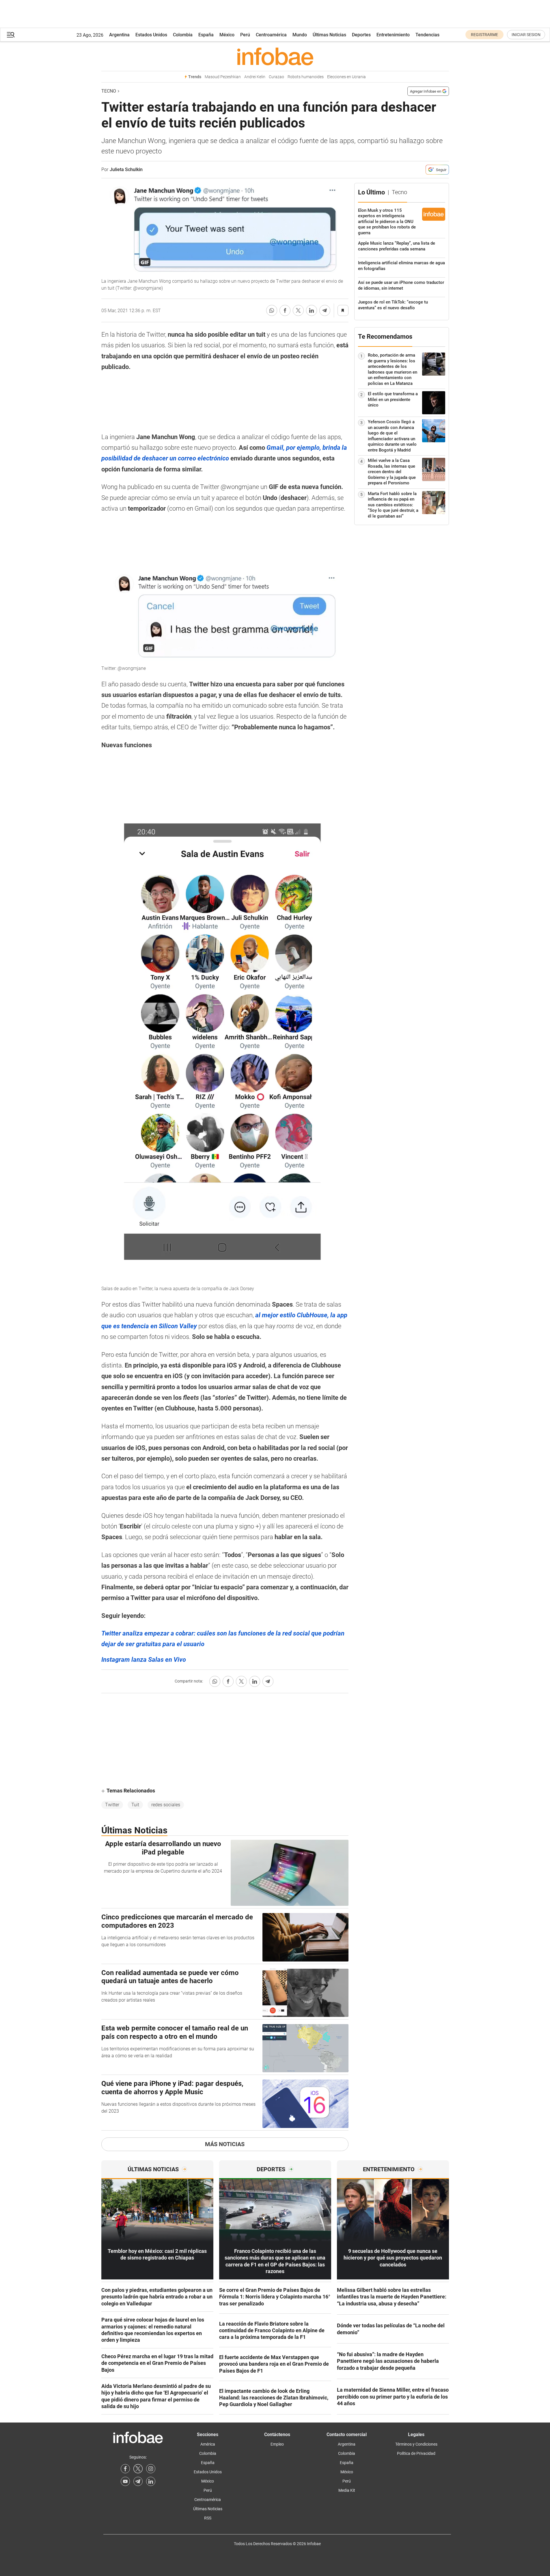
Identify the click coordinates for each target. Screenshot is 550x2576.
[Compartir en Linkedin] (312, 310)
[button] (11, 35)
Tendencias (427, 35)
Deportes (361, 35)
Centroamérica (271, 35)
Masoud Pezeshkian (223, 77)
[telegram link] (138, 2481)
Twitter (112, 1805)
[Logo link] (275, 56)
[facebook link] (125, 2469)
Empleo (277, 2444)
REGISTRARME (484, 35)
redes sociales (166, 1805)
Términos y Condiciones (416, 2444)
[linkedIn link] (151, 2481)
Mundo (300, 35)
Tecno (109, 91)
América (208, 2444)
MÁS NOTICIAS (225, 2144)
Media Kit (347, 2490)
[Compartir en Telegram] (325, 310)
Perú (245, 35)
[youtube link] (125, 2481)
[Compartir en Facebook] (285, 310)
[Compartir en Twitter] (298, 310)
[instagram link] (151, 2469)
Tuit (135, 1805)
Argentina (119, 35)
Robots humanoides (306, 77)
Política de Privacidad (416, 2453)
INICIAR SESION (526, 35)
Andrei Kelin (255, 77)
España (206, 35)
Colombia (183, 35)
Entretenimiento (393, 35)
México (227, 35)
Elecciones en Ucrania (346, 77)
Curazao (276, 77)
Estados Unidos (151, 35)
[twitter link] (138, 2469)
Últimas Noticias (329, 35)
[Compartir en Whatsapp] (272, 310)
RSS (208, 2518)
